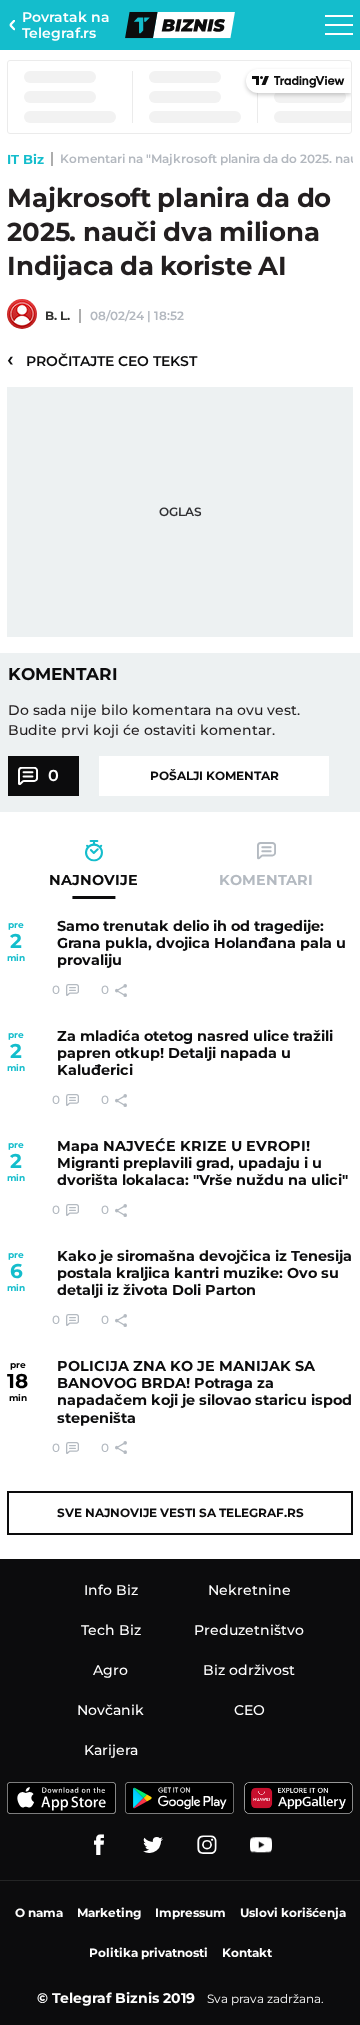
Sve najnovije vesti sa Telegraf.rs (180, 1512)
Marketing (109, 1912)
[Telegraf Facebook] (99, 1845)
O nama (39, 1912)
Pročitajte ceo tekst (102, 360)
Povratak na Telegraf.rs (66, 25)
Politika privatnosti (148, 1952)
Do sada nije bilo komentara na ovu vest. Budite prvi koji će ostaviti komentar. (154, 720)
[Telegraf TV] (261, 1845)
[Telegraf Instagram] (207, 1845)
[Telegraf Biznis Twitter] (153, 1845)
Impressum (190, 1912)
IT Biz (25, 159)
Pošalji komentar (214, 775)
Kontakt (247, 1952)
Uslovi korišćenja (293, 1912)
